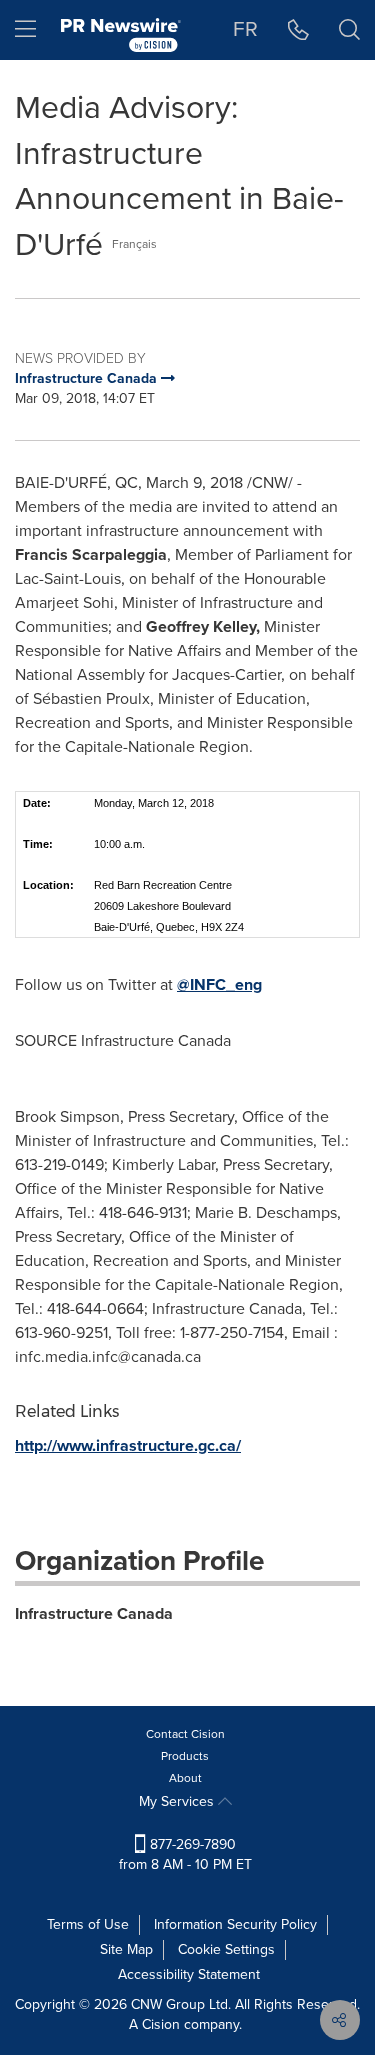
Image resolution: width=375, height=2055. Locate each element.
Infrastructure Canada (94, 1613)
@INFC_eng (219, 984)
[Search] (349, 30)
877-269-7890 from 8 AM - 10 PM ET (185, 1854)
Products (185, 1756)
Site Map (126, 1949)
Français (134, 244)
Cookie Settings (226, 1949)
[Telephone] (298, 30)
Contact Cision (185, 1734)
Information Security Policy (235, 1924)
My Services (178, 1801)
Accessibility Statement (189, 1974)
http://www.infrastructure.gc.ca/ (128, 1445)
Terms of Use (88, 1924)
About (185, 1778)
